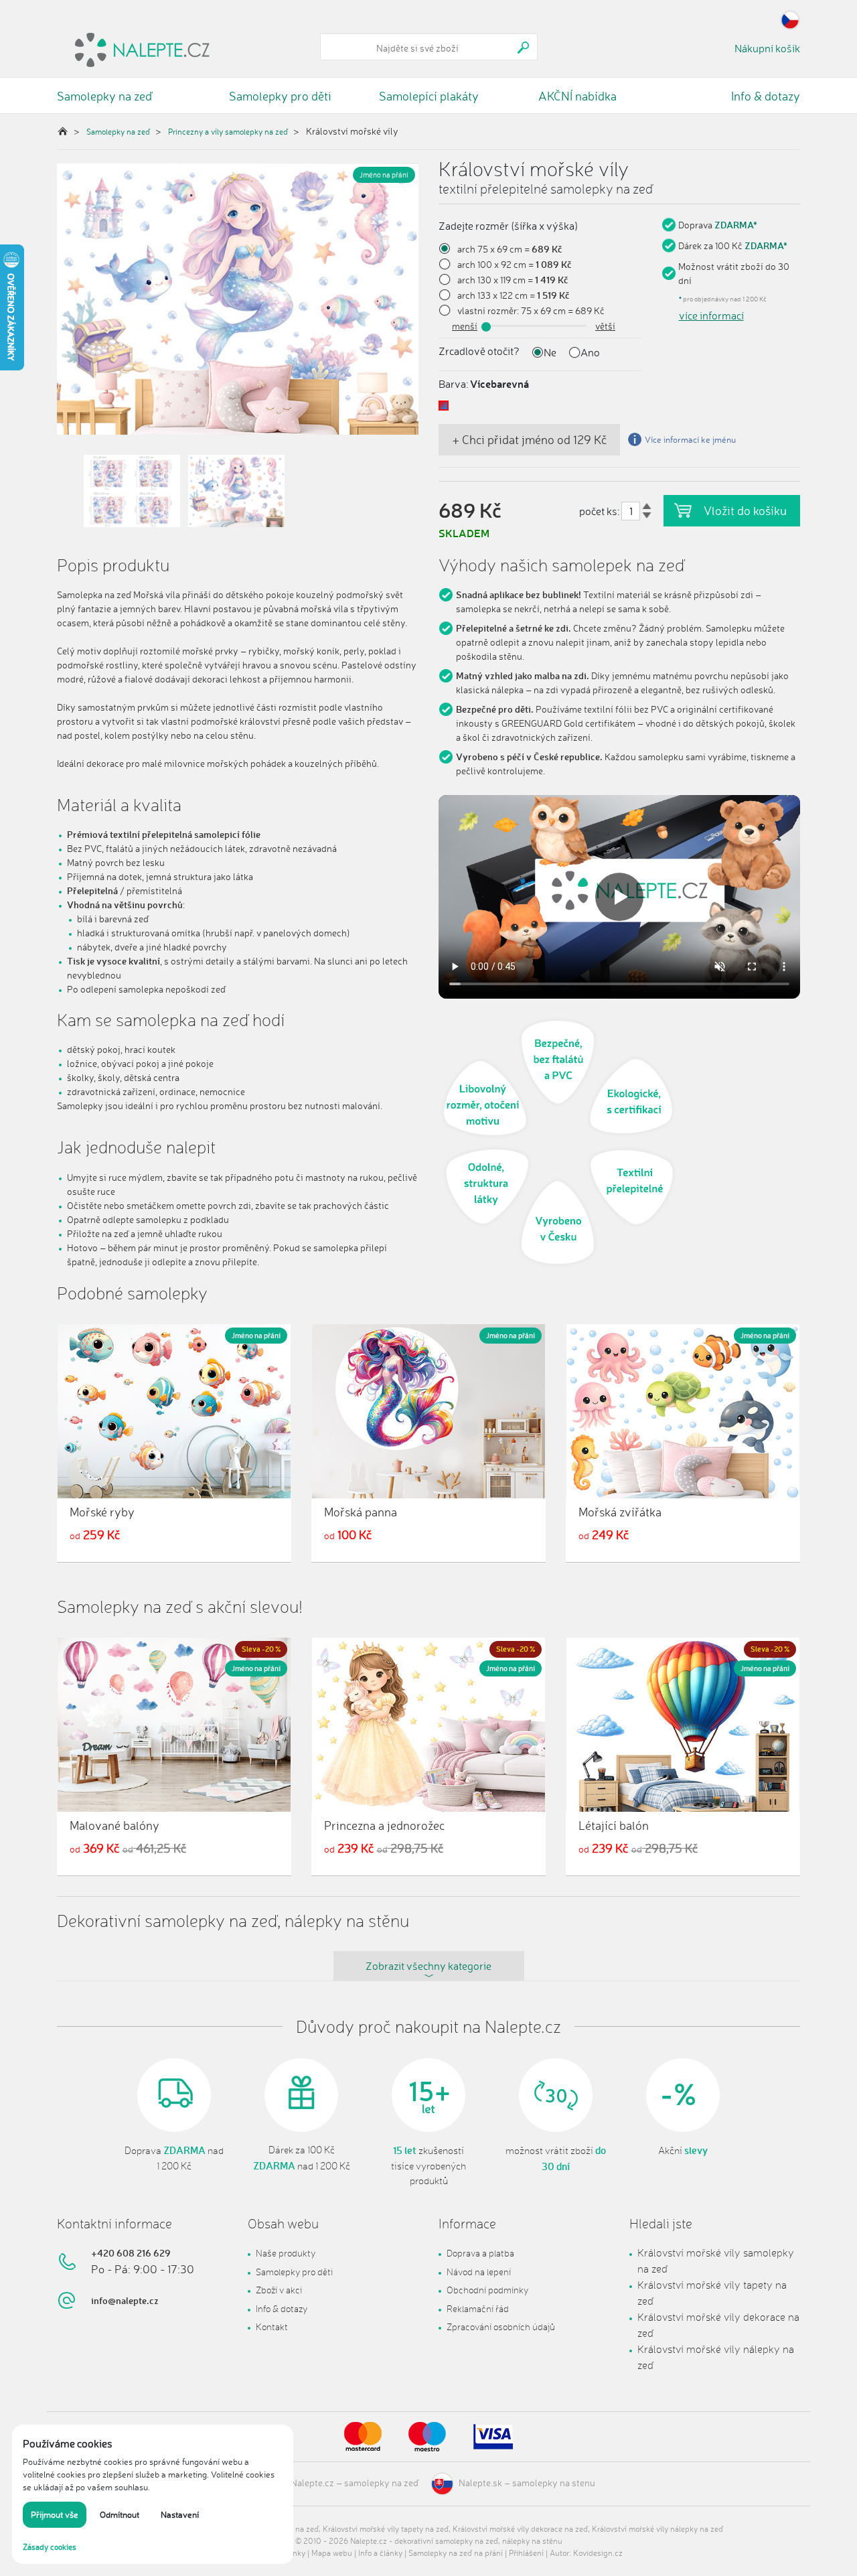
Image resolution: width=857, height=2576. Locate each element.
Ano (590, 352)
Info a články (380, 2553)
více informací (711, 315)
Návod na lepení (479, 2272)
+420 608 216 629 (131, 2253)
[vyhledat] (524, 47)
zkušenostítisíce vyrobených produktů (428, 2166)
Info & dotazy (766, 96)
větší (605, 326)
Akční (683, 2151)
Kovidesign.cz (598, 2553)
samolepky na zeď (381, 2483)
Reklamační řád (478, 2308)
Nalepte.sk (480, 2483)
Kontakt (272, 2327)
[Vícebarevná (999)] (444, 406)
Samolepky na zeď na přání (456, 2553)
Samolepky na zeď (104, 96)
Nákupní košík (767, 48)
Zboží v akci (279, 2290)
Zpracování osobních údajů (501, 2327)
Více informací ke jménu (690, 439)
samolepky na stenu (554, 2483)
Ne (550, 352)
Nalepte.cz (312, 2483)
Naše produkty (286, 2253)
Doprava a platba (480, 2253)
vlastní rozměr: (488, 310)
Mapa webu (332, 2553)
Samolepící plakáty (429, 96)
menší (465, 326)
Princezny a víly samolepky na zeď (228, 132)
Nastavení (180, 2514)
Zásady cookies (50, 2547)
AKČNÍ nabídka (577, 96)
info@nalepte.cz (125, 2300)
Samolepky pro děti (280, 96)
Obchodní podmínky (487, 2290)
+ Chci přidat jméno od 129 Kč (529, 439)
